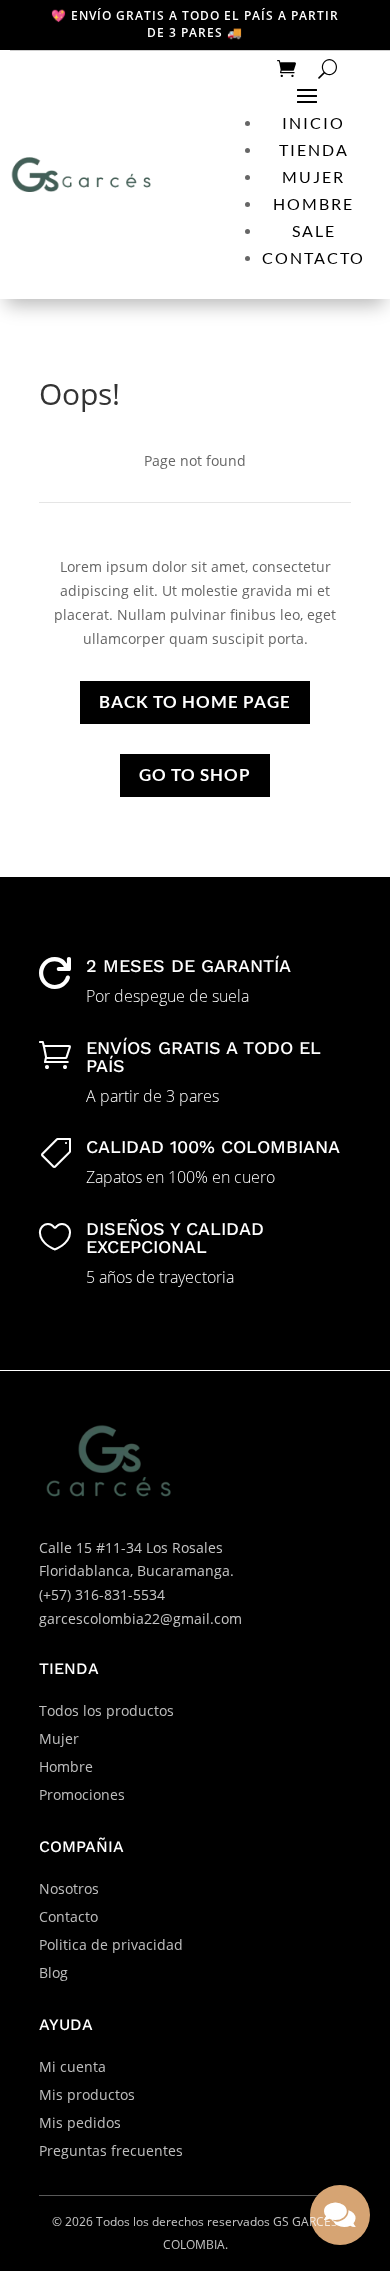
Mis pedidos (80, 2122)
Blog (53, 1972)
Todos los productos (106, 1710)
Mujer (313, 176)
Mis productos (87, 2094)
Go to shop (195, 774)
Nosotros (69, 1888)
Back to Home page (195, 701)
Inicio (313, 122)
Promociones (82, 1794)
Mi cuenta (72, 2066)
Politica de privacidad (111, 1944)
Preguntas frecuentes (111, 2150)
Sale (314, 230)
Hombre (313, 203)
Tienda (314, 149)
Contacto (313, 257)
